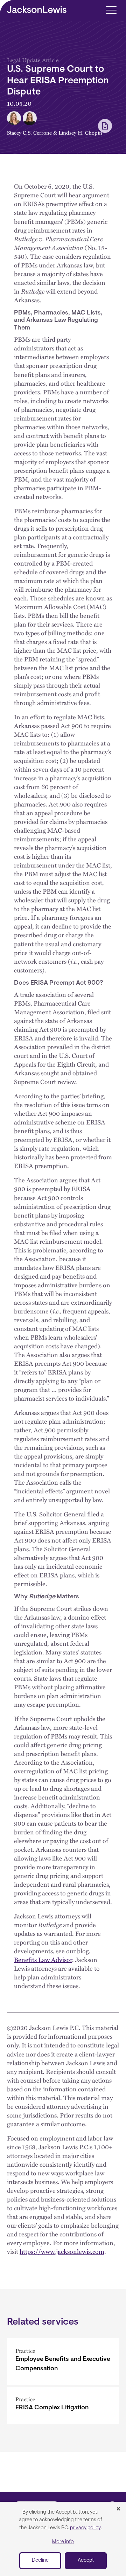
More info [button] (63, 2542)
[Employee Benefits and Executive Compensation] (63, 2362)
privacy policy (85, 2528)
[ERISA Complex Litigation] (63, 2405)
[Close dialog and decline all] (118, 2509)
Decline (40, 2560)
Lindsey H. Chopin (80, 132)
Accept (86, 2560)
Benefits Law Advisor (43, 1959)
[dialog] (63, 2539)
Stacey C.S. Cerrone (29, 132)
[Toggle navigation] (111, 10)
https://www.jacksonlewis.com (62, 2251)
